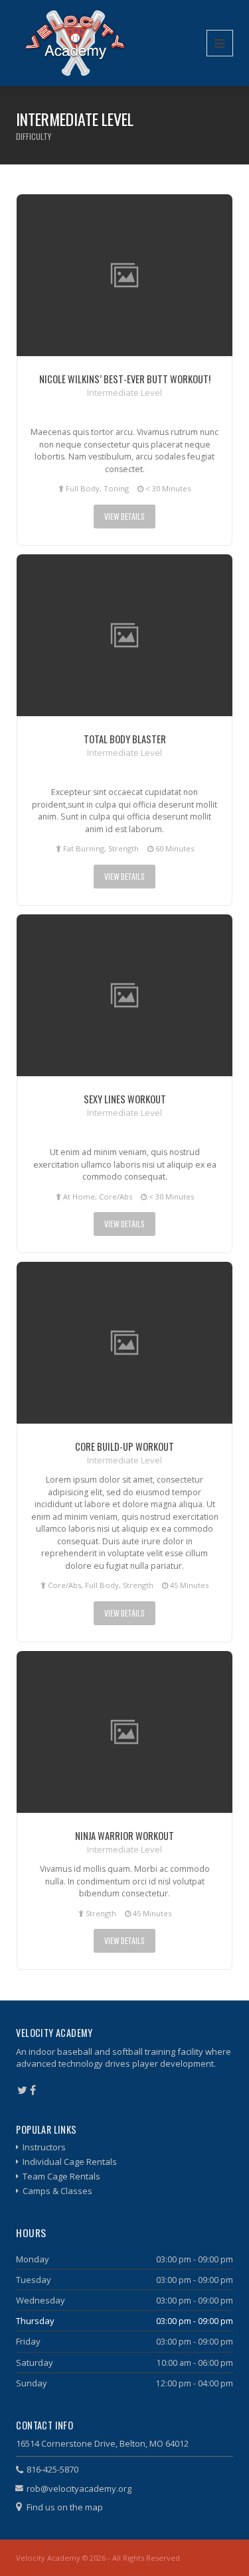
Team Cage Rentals (61, 2176)
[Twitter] (22, 2090)
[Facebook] (33, 2090)
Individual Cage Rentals (70, 2162)
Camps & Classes (57, 2191)
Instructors (44, 2147)
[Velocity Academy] (75, 43)
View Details (124, 516)
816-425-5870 (52, 2469)
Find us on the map (65, 2507)
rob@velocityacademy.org (79, 2488)
